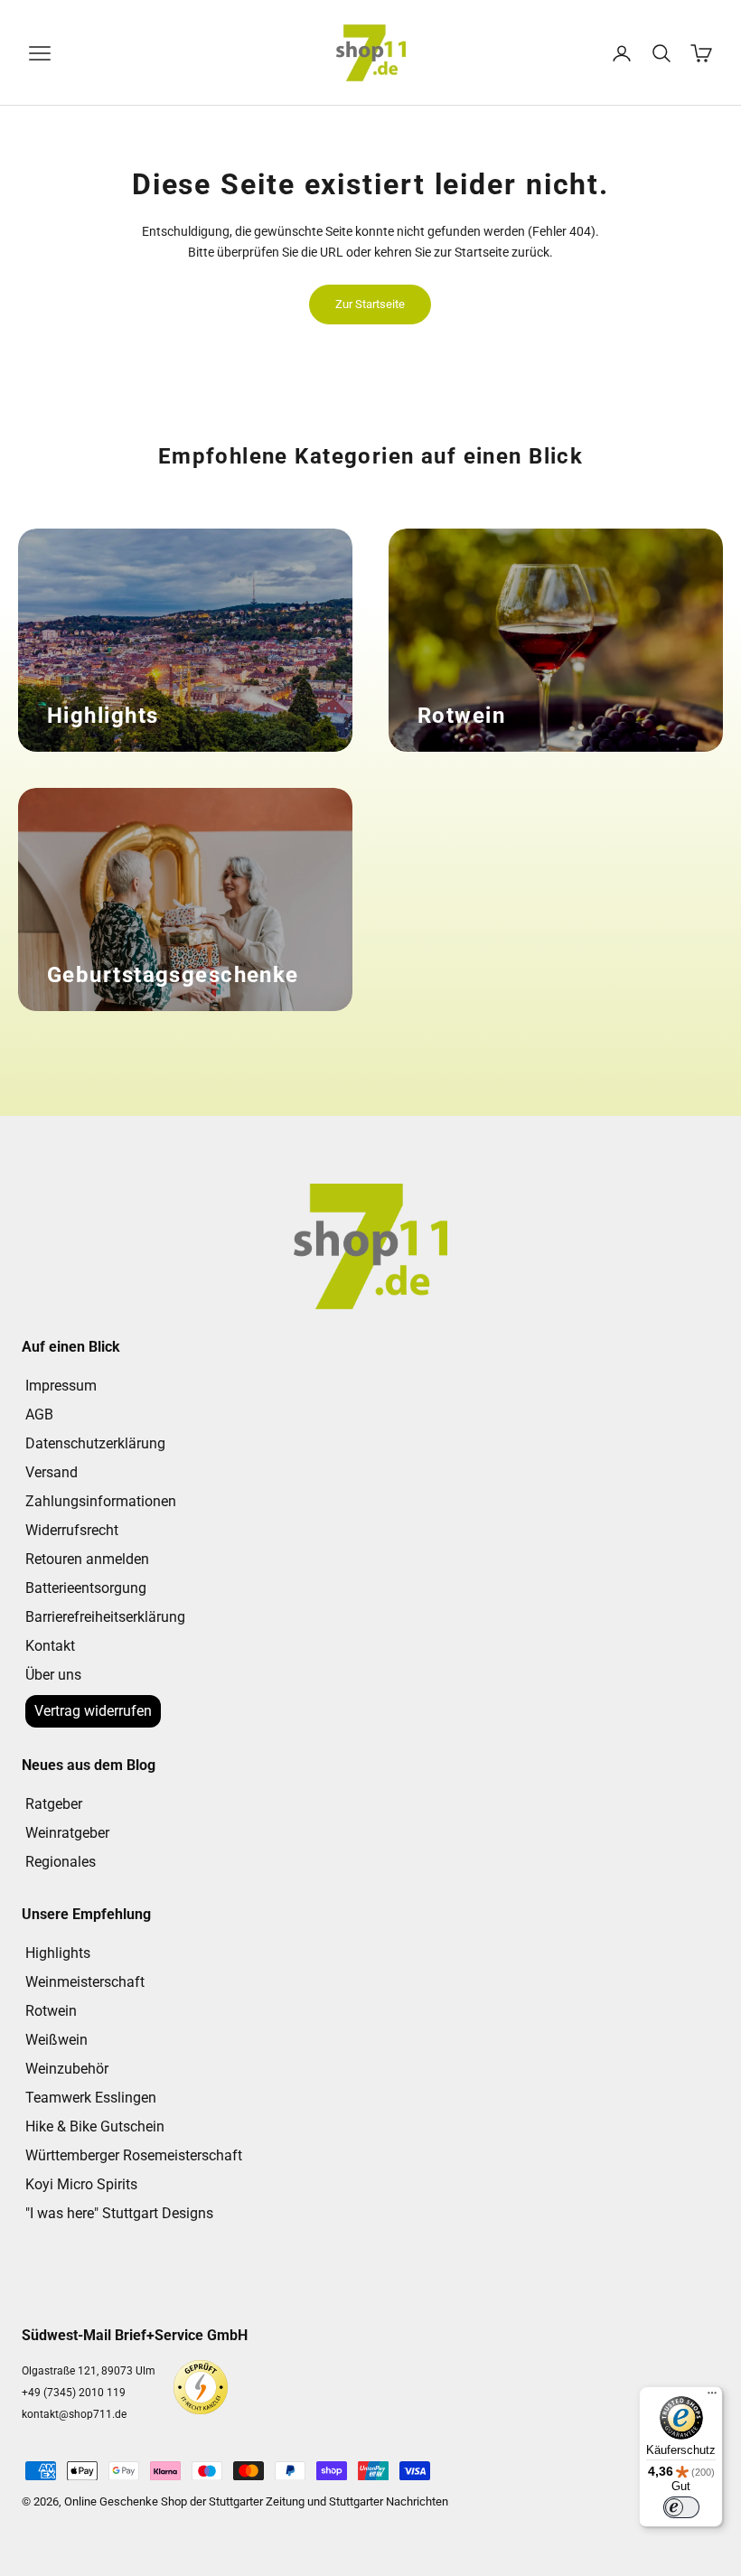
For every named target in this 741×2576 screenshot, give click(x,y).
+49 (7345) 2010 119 (74, 2393)
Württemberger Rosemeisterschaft (134, 2155)
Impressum (61, 1386)
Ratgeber (54, 1804)
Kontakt (50, 1646)
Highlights (58, 1953)
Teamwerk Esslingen (91, 2098)
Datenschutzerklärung (95, 1443)
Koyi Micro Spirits (81, 2184)
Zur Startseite (370, 304)
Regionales (61, 1862)
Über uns (53, 1675)
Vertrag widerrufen (93, 1711)
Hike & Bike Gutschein (95, 2126)
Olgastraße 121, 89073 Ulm (89, 2371)
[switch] (681, 2507)
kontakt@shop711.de (74, 2414)
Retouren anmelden (87, 1559)
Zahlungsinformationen (101, 1501)
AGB (39, 1414)
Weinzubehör (67, 2069)
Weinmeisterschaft (85, 1982)
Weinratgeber (67, 1833)
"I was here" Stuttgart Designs (119, 2213)
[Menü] (712, 2397)
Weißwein (56, 2040)
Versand (52, 1472)
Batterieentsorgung (86, 1588)
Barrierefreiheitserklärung (105, 1617)
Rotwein (51, 2011)
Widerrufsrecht (72, 1530)
